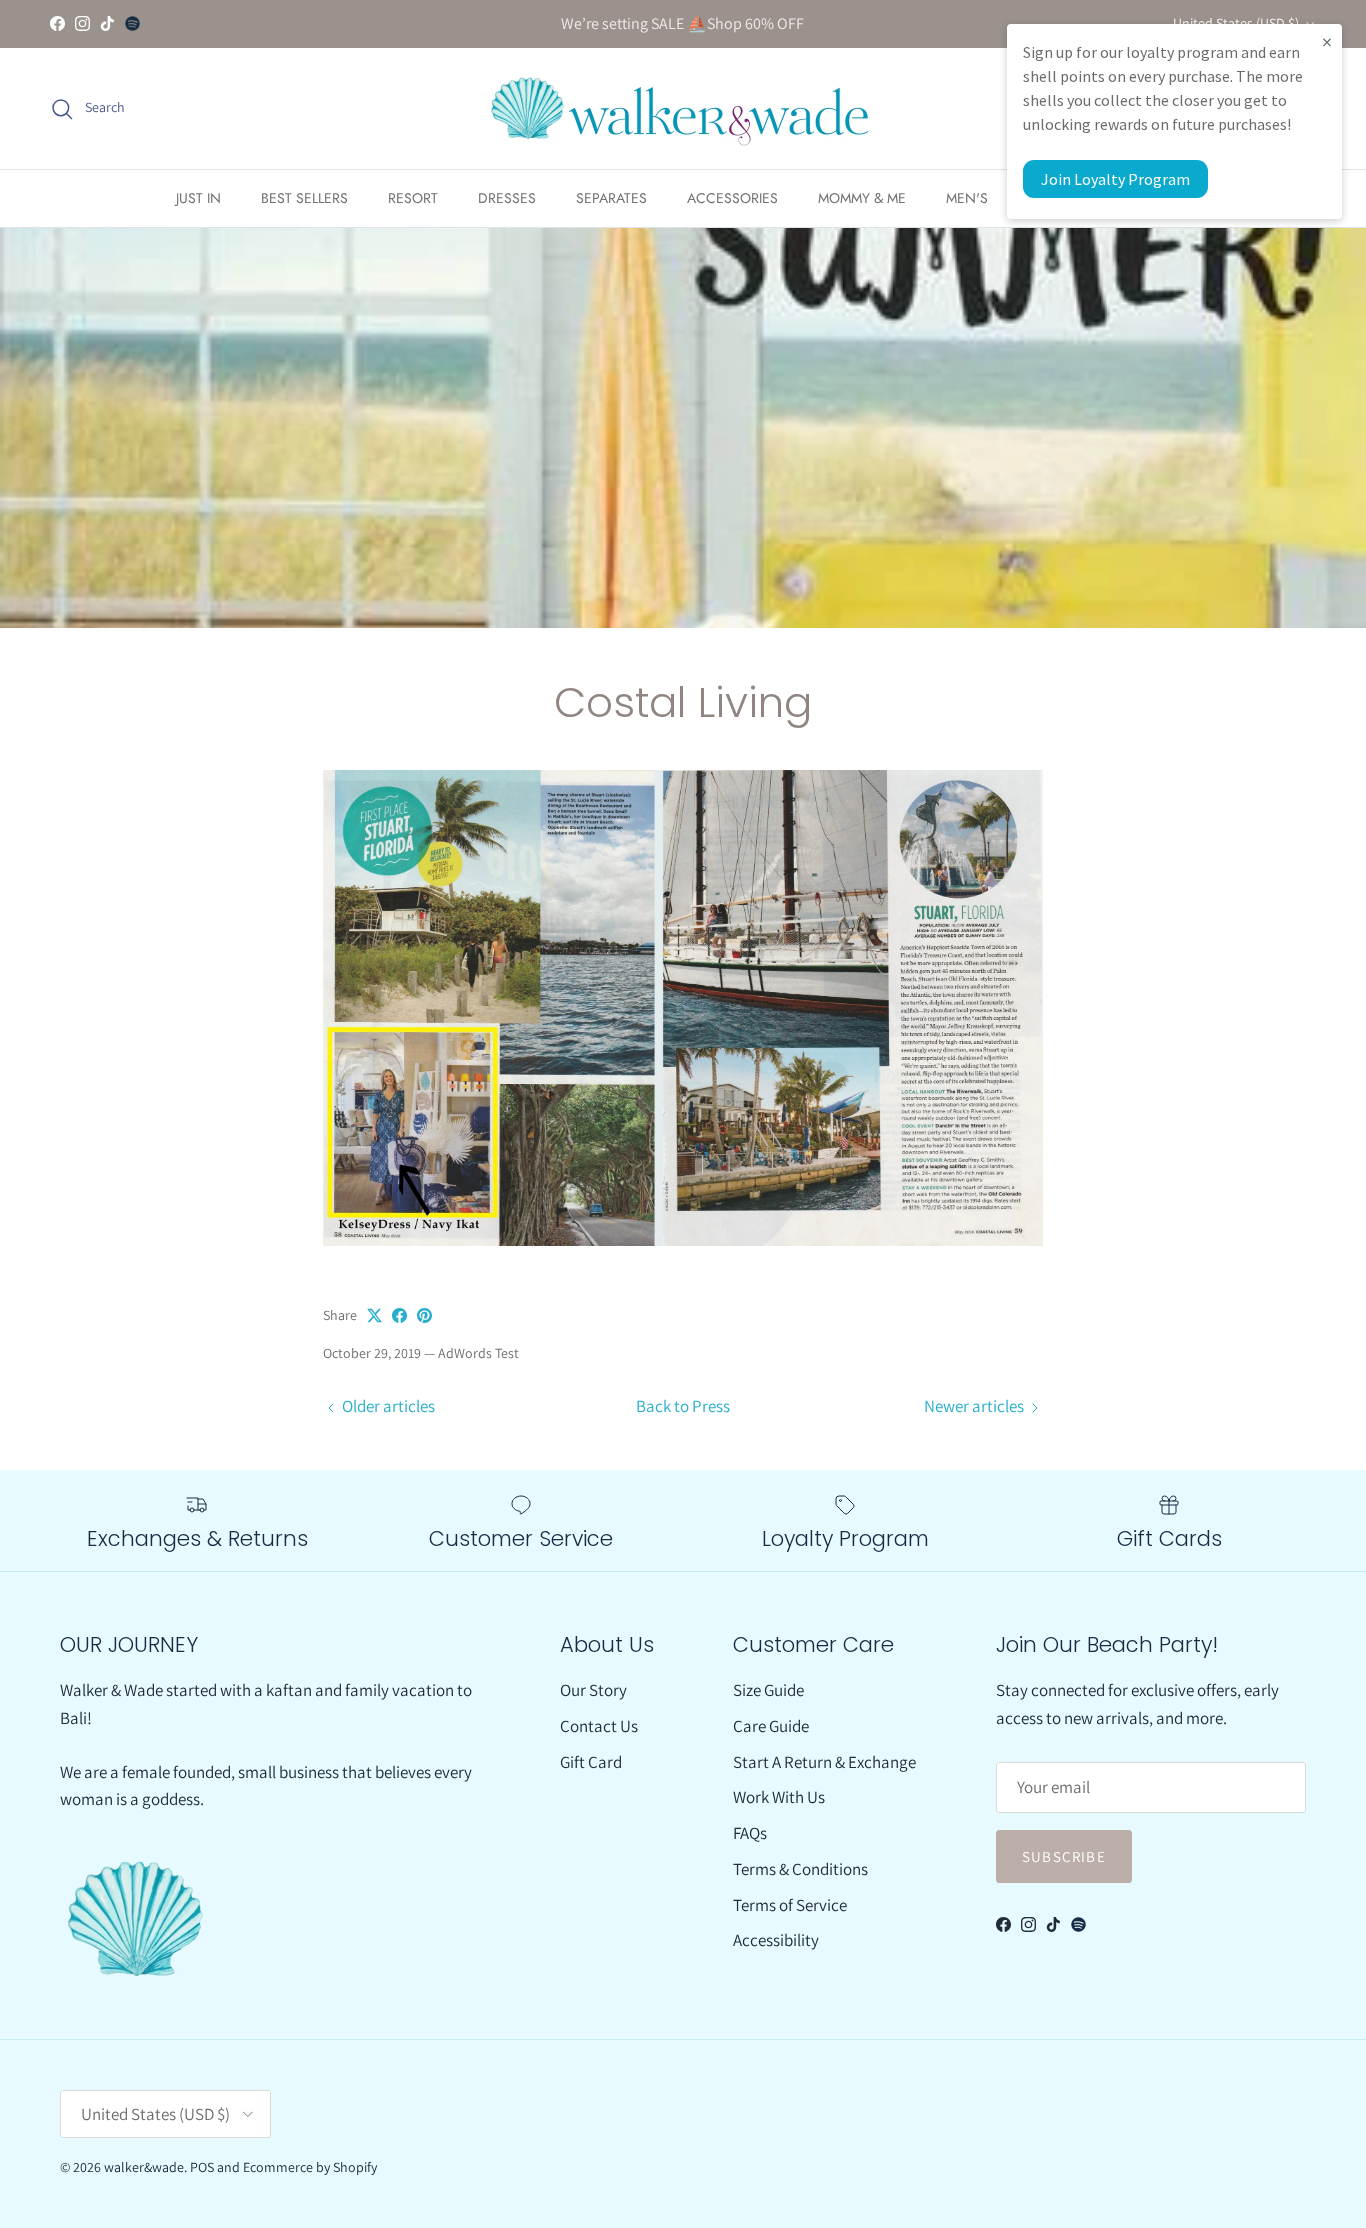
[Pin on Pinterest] (424, 1315)
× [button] (1327, 41)
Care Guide (771, 1726)
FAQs (750, 1833)
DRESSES (507, 198)
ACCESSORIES (732, 198)
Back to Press (683, 1406)
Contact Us (599, 1726)
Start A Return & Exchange (824, 1762)
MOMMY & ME (862, 198)
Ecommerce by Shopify (310, 2167)
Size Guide (768, 1690)
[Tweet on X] (374, 1315)
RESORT (413, 198)
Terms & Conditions (800, 1869)
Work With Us (779, 1797)
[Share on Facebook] (399, 1315)
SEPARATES (611, 198)
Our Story (593, 1690)
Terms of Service (790, 1905)
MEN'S (967, 198)
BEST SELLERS (304, 198)
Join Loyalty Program (1115, 179)
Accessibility (776, 1940)
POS (202, 2167)
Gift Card (591, 1762)
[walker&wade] (683, 108)
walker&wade (144, 2167)
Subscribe (1064, 1856)
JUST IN (198, 198)
